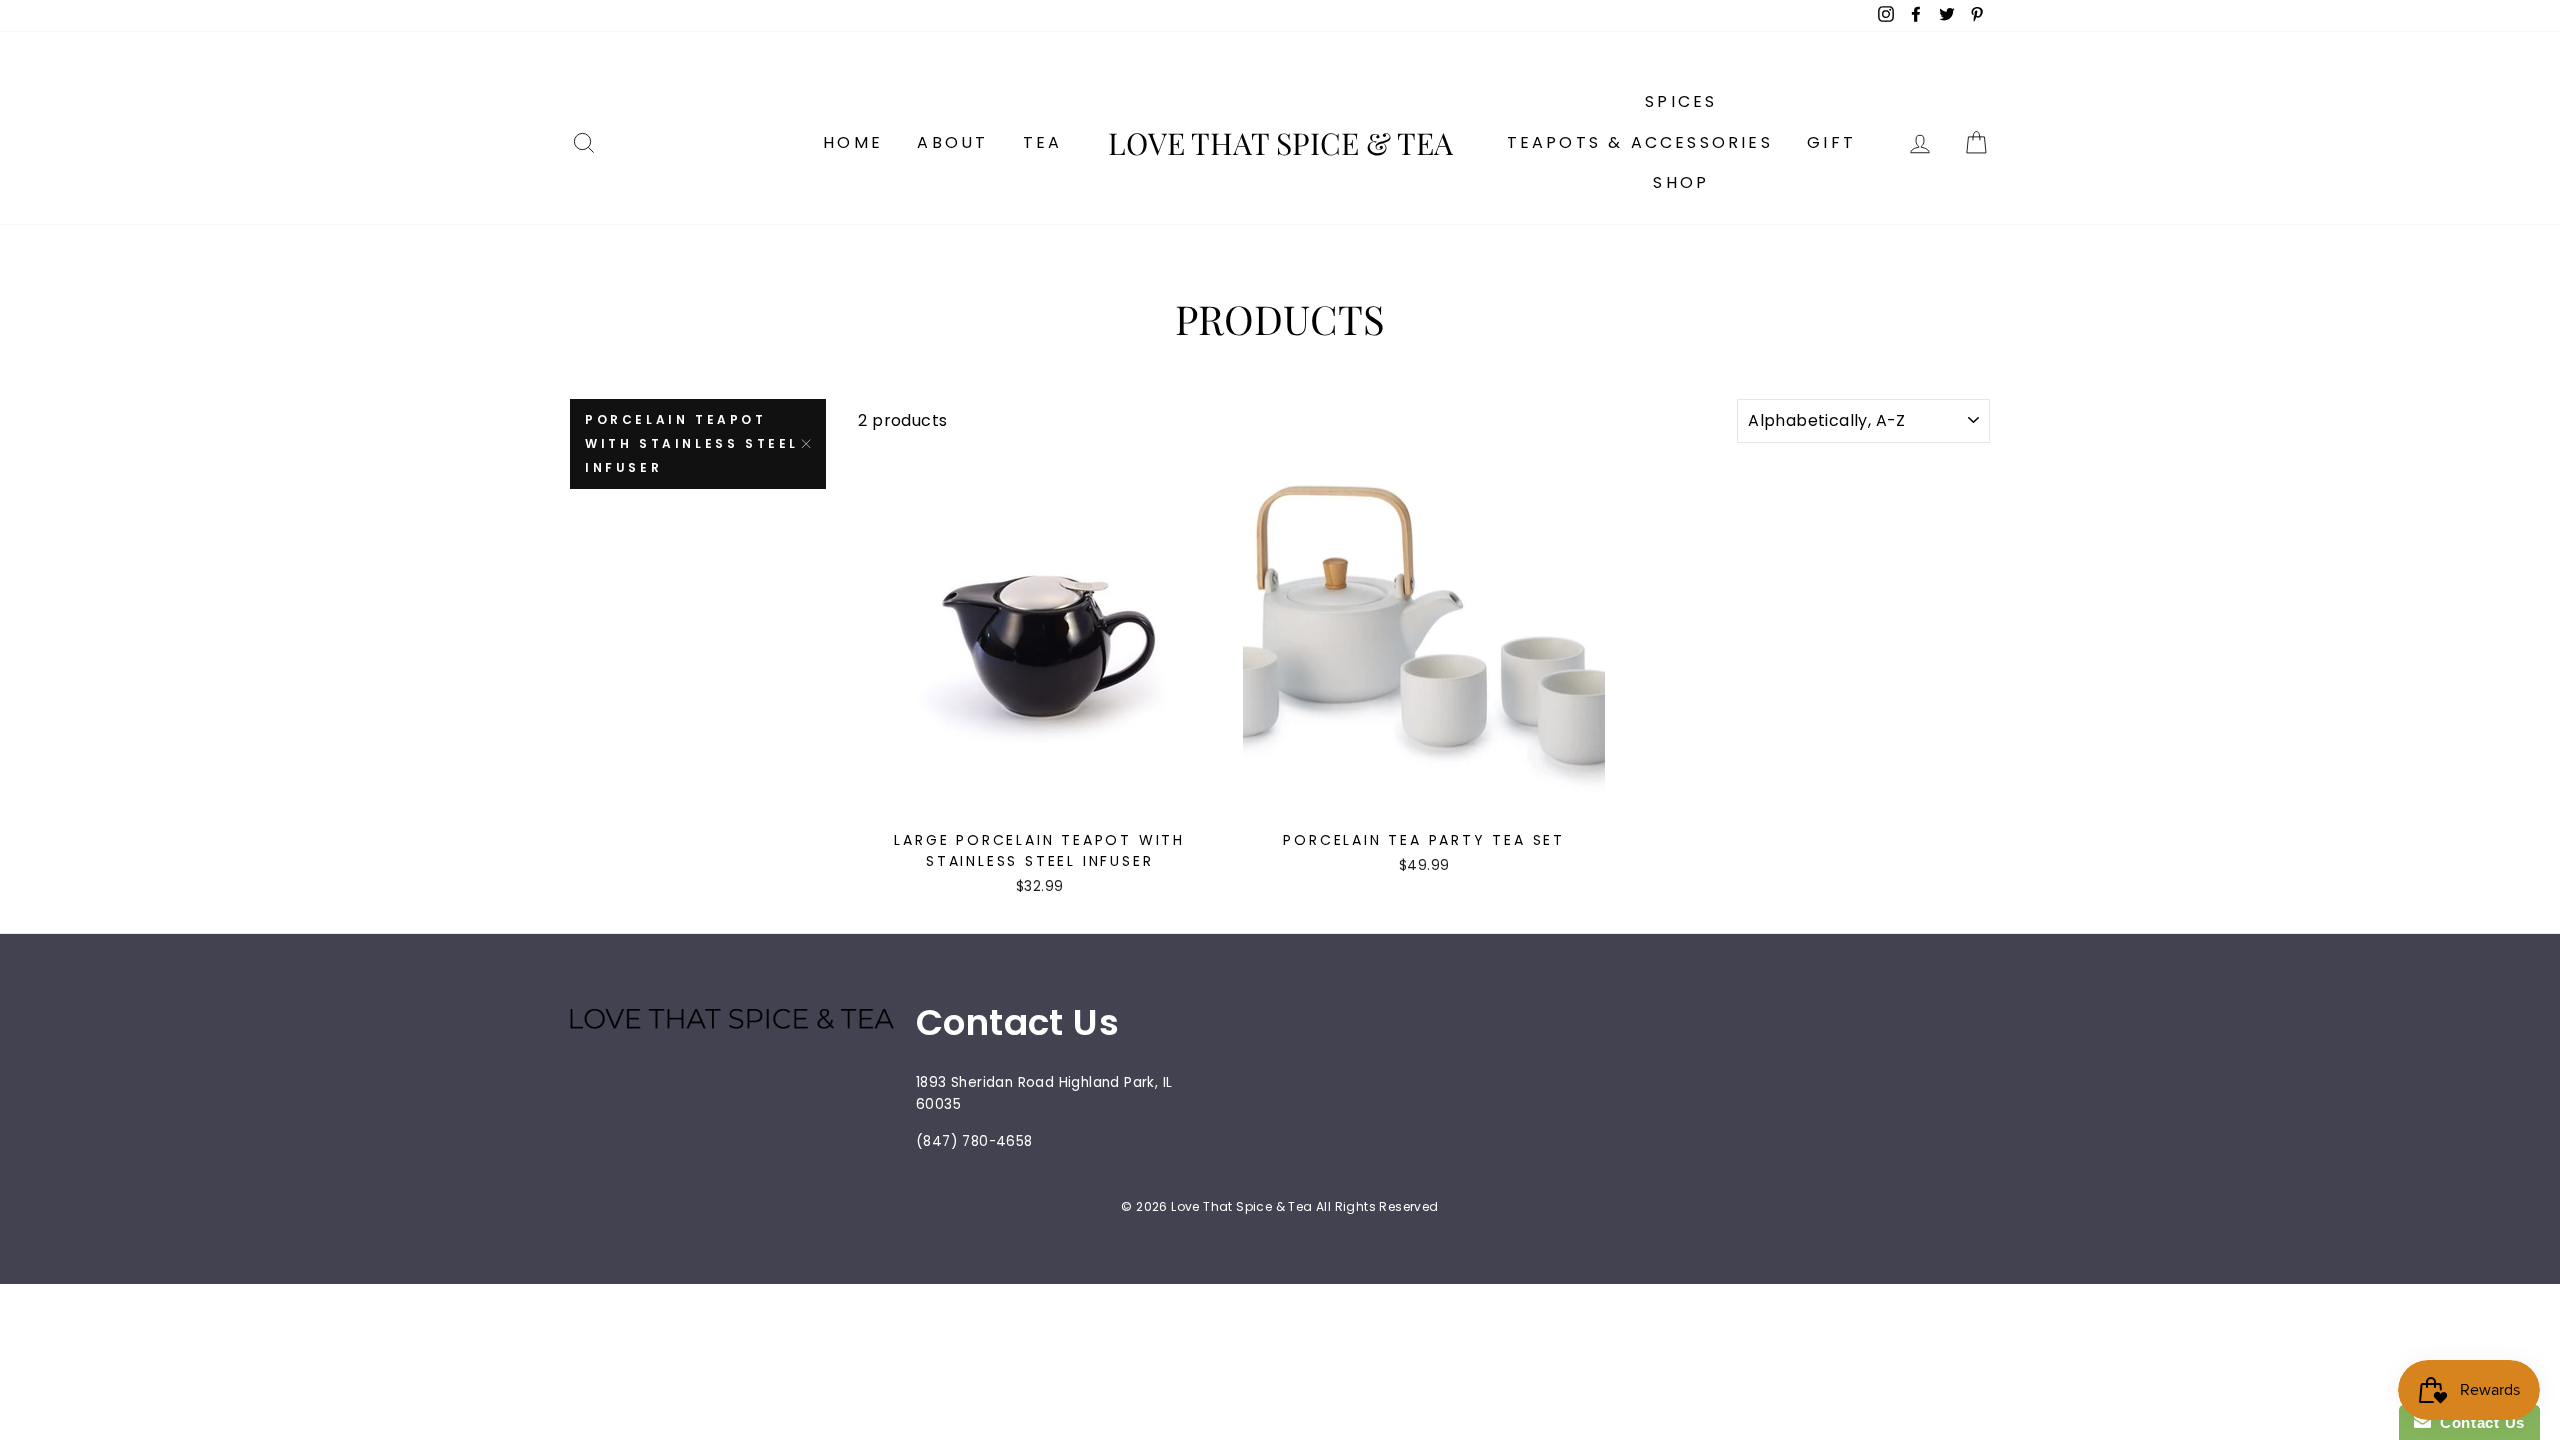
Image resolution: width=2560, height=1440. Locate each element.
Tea (1043, 142)
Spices (1681, 101)
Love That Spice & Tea (1280, 143)
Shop (1681, 182)
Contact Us (2478, 1422)
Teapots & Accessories (1640, 142)
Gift (1831, 142)
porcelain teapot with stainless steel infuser (692, 443)
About (952, 142)
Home (853, 142)
